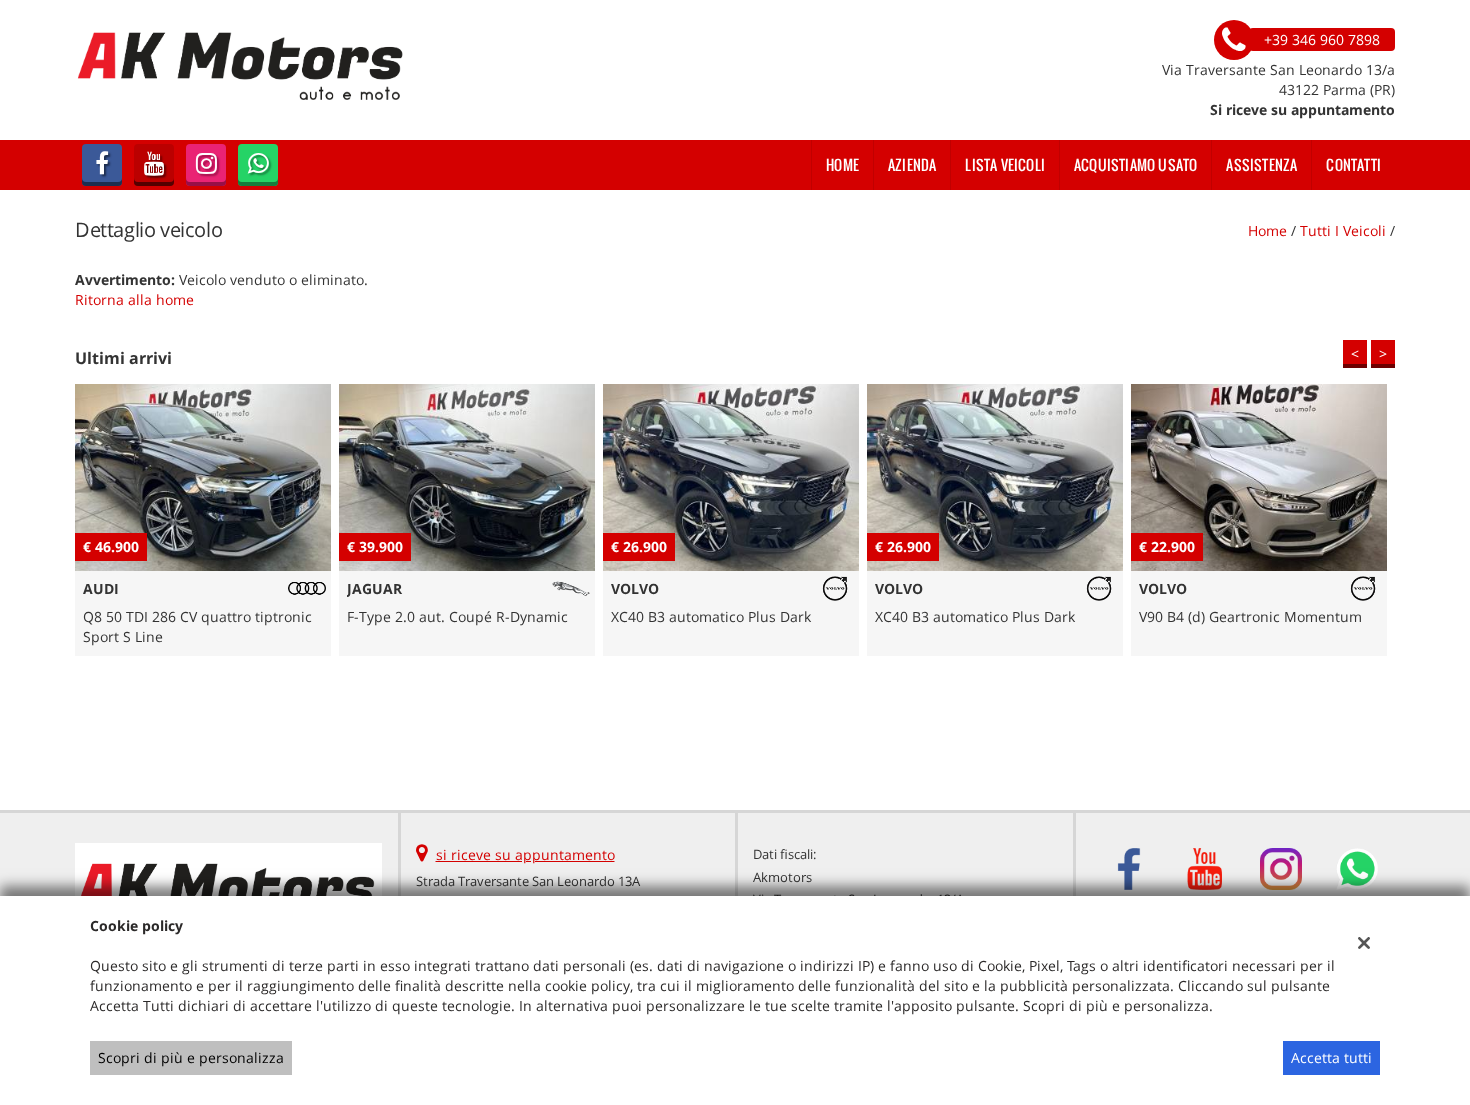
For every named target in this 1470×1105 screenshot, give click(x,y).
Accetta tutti (1331, 1057)
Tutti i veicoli (1343, 230)
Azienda (912, 164)
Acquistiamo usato (1135, 164)
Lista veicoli (1005, 164)
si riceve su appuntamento (525, 854)
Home (842, 164)
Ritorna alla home (134, 299)
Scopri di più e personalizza (191, 1057)
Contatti (1353, 164)
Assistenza (1261, 164)
